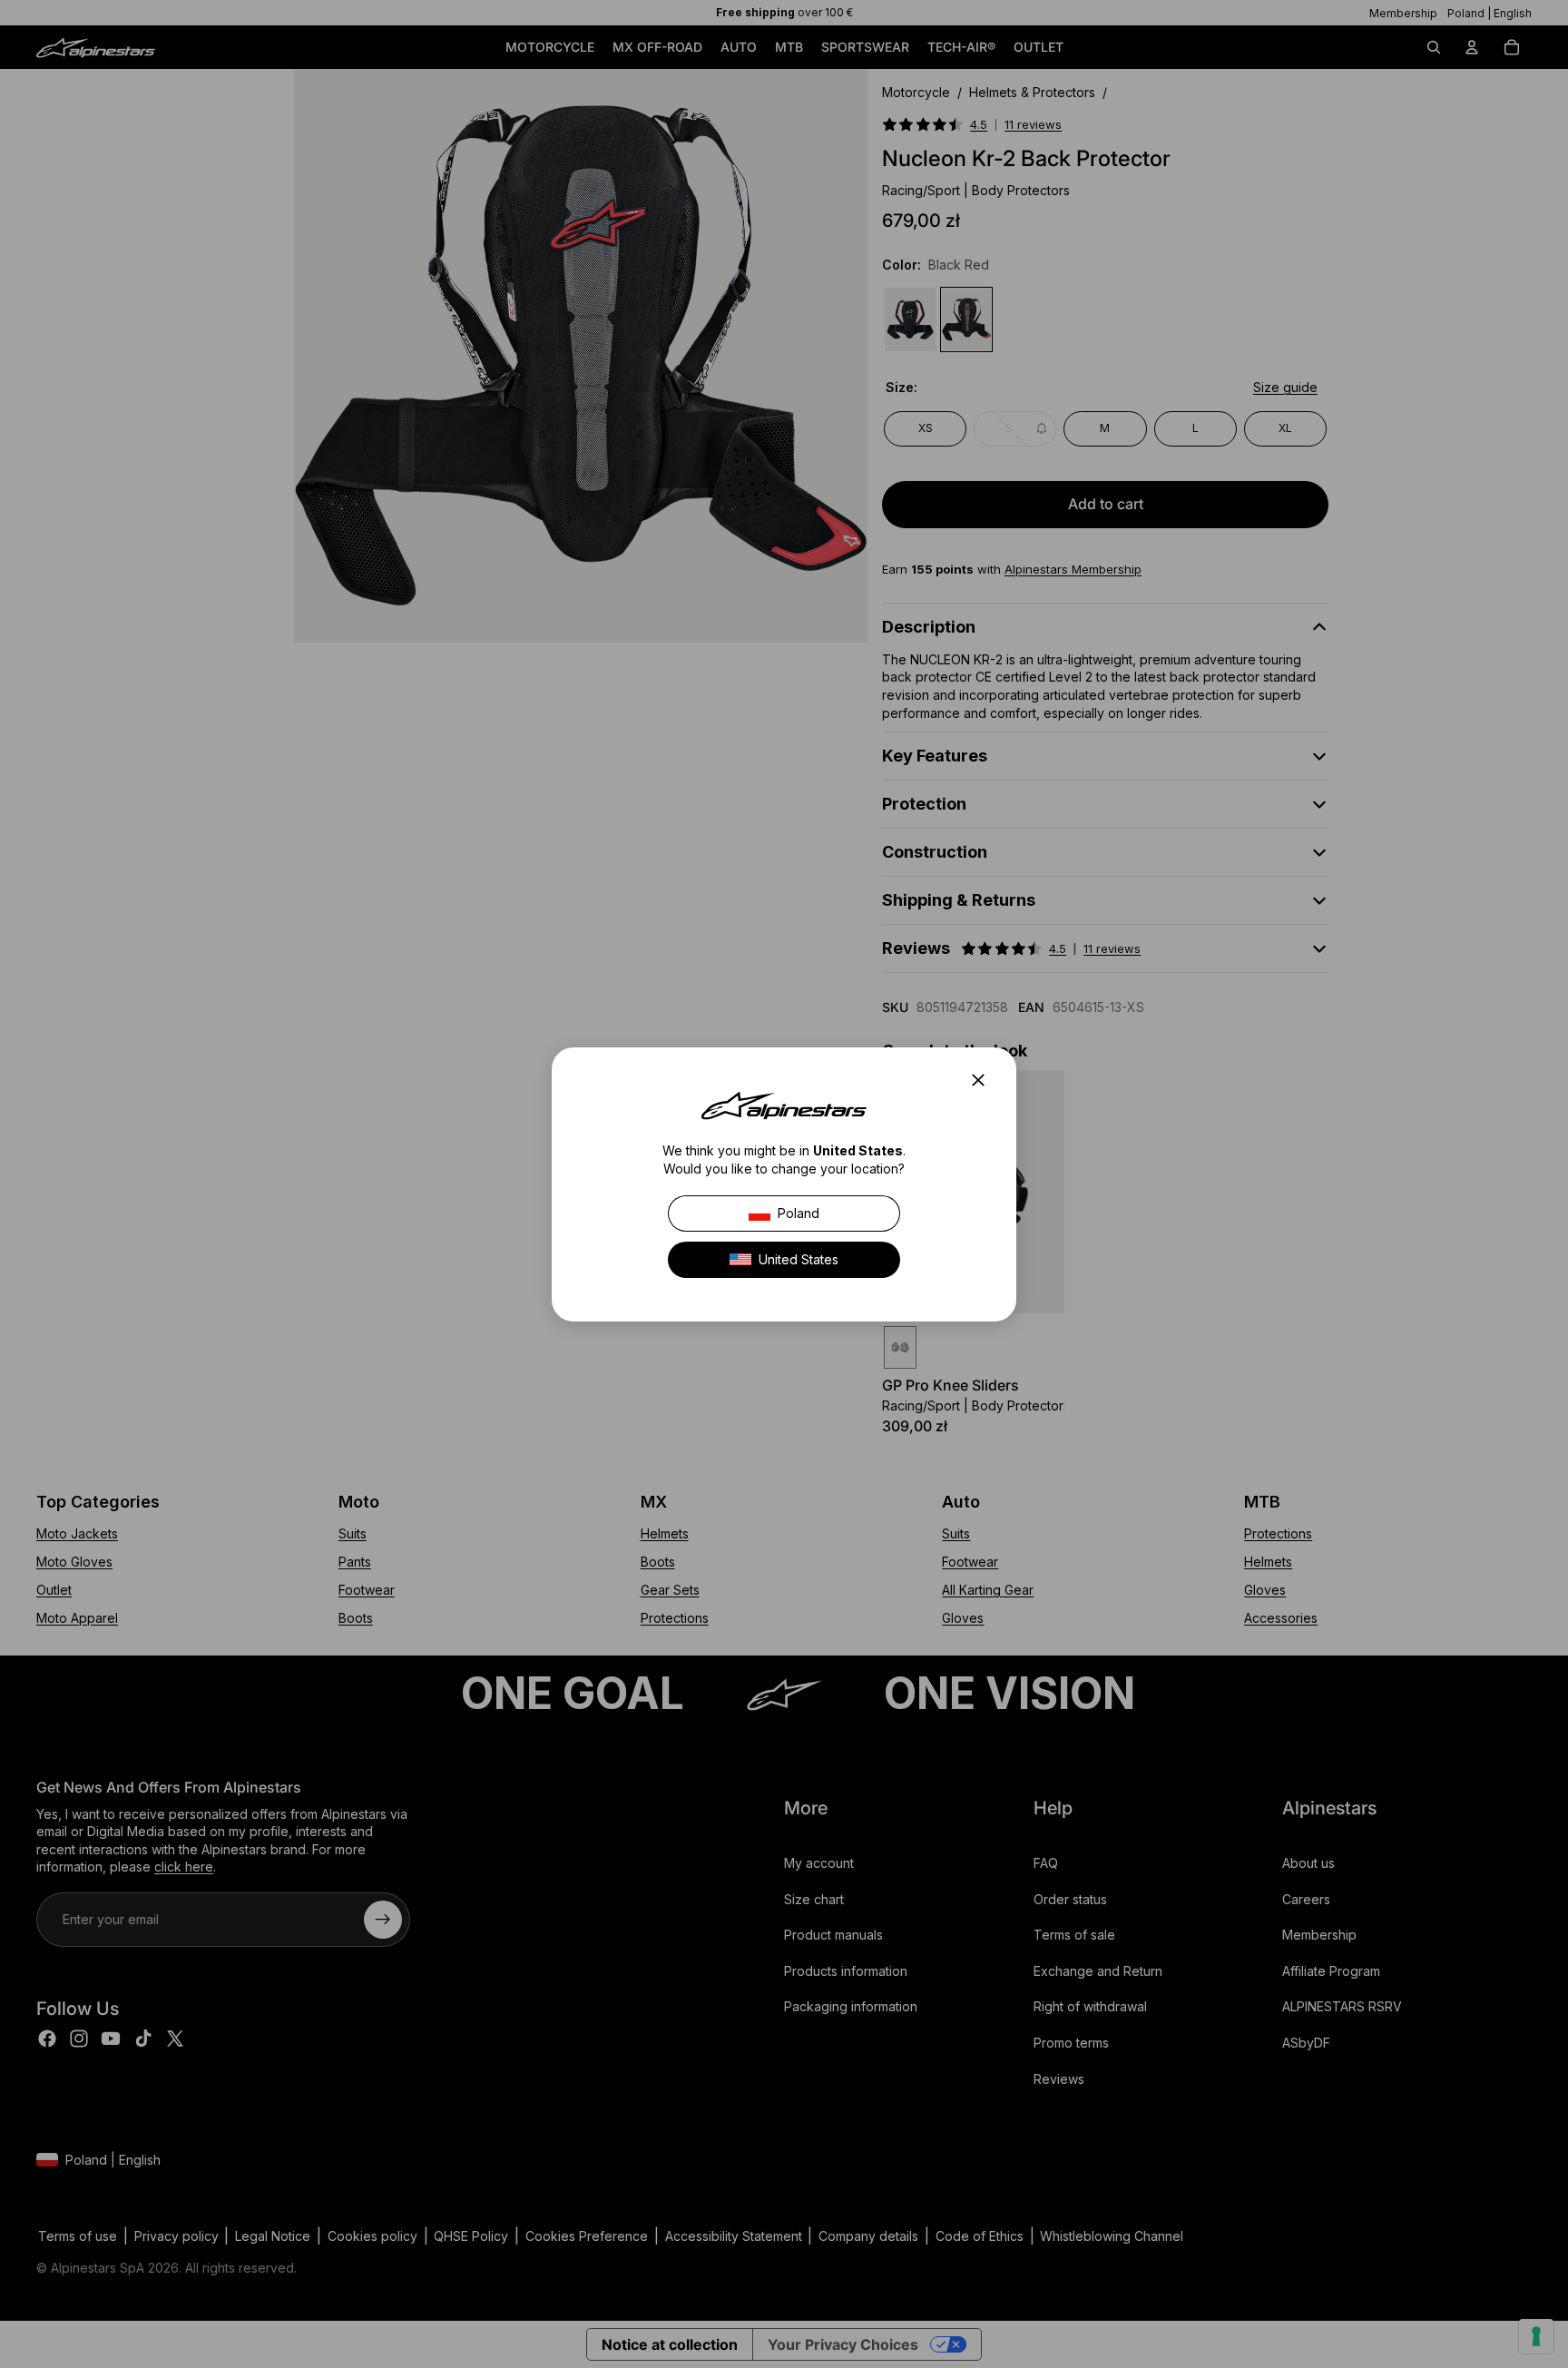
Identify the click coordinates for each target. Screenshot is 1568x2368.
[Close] (984, 1080)
